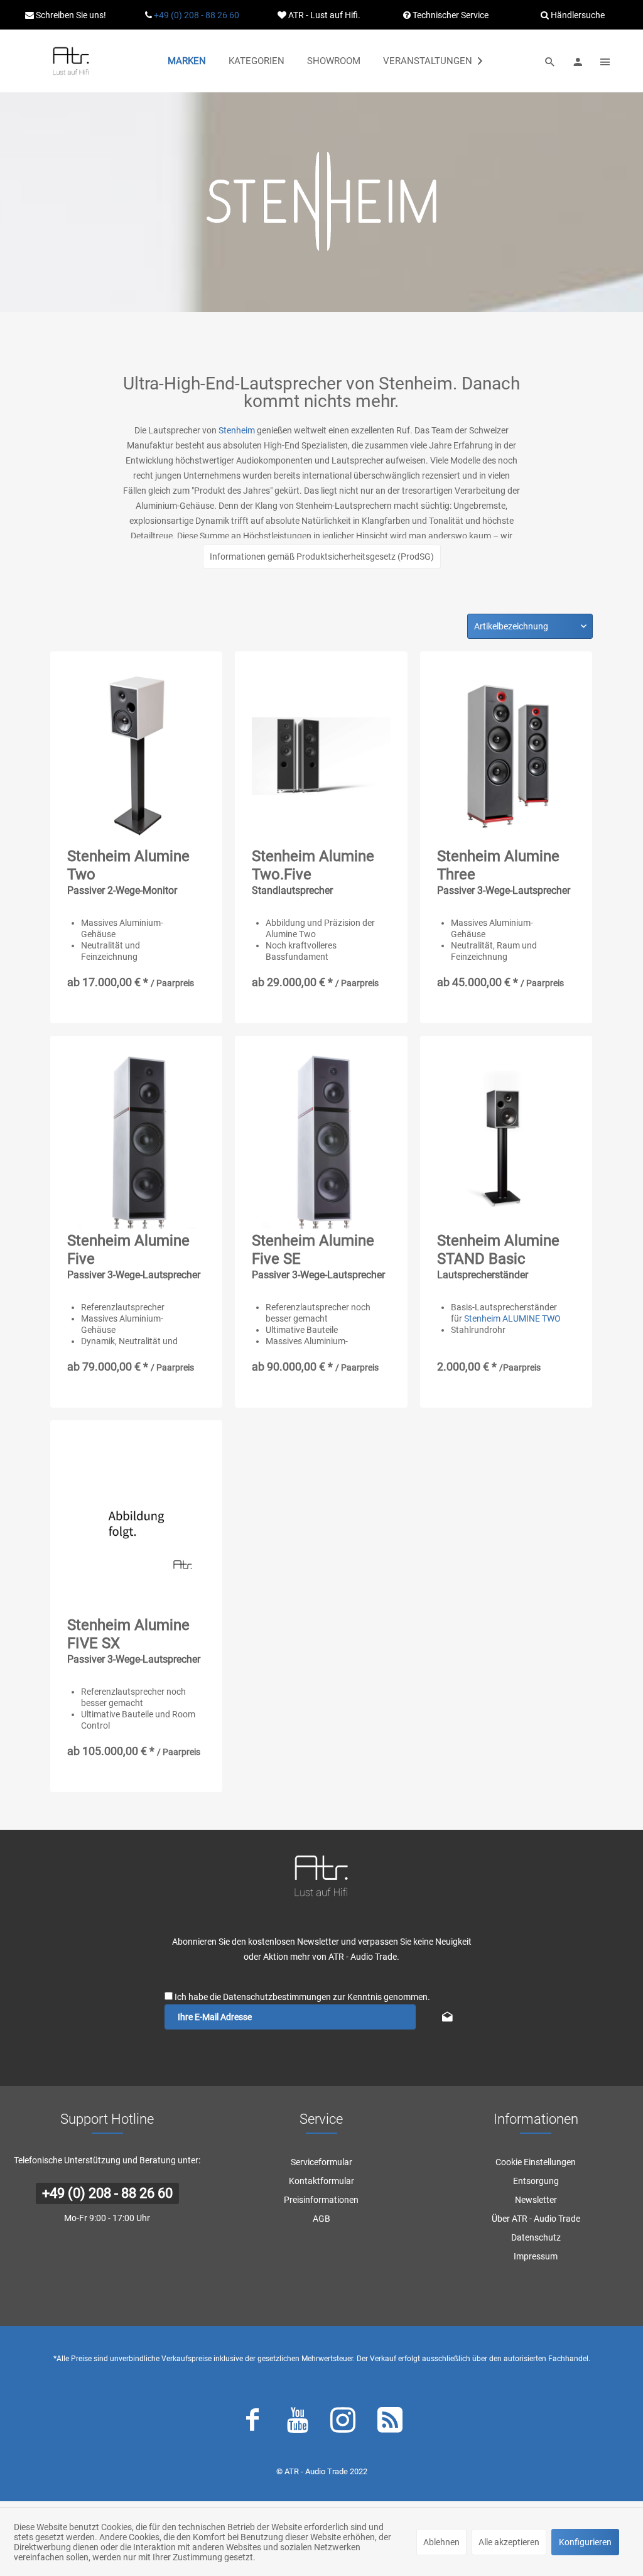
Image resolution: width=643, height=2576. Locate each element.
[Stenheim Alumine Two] (136, 756)
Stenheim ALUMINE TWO (512, 1318)
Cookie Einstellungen (536, 2162)
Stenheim (237, 430)
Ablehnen (441, 2542)
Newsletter (536, 2200)
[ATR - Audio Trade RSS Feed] (390, 2423)
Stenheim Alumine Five (134, 1256)
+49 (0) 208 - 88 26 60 (197, 15)
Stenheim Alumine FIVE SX (134, 1641)
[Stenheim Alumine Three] (506, 756)
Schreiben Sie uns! (70, 15)
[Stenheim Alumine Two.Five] (321, 756)
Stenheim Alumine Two (128, 872)
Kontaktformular (321, 2181)
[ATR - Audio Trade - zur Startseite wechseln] (71, 61)
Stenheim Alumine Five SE (318, 1256)
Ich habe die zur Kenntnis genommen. (302, 1997)
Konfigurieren (585, 2542)
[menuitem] (187, 61)
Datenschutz (536, 2237)
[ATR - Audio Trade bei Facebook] (252, 2423)
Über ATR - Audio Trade (536, 2219)
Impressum (536, 2256)
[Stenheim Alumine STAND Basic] (506, 1141)
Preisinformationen (321, 2200)
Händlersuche (577, 15)
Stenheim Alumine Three (504, 872)
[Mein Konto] (578, 61)
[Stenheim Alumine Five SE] (321, 1141)
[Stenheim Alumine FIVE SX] (136, 1525)
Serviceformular (321, 2162)
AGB (321, 2219)
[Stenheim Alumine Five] (136, 1141)
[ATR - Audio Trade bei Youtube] (298, 2423)
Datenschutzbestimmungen (277, 1997)
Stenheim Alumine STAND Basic (498, 1256)
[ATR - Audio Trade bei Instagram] (343, 2423)
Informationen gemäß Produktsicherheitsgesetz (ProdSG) (322, 557)
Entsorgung (536, 2181)
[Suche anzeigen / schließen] (550, 61)
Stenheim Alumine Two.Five (313, 872)
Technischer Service (450, 15)
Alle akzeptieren (509, 2542)
